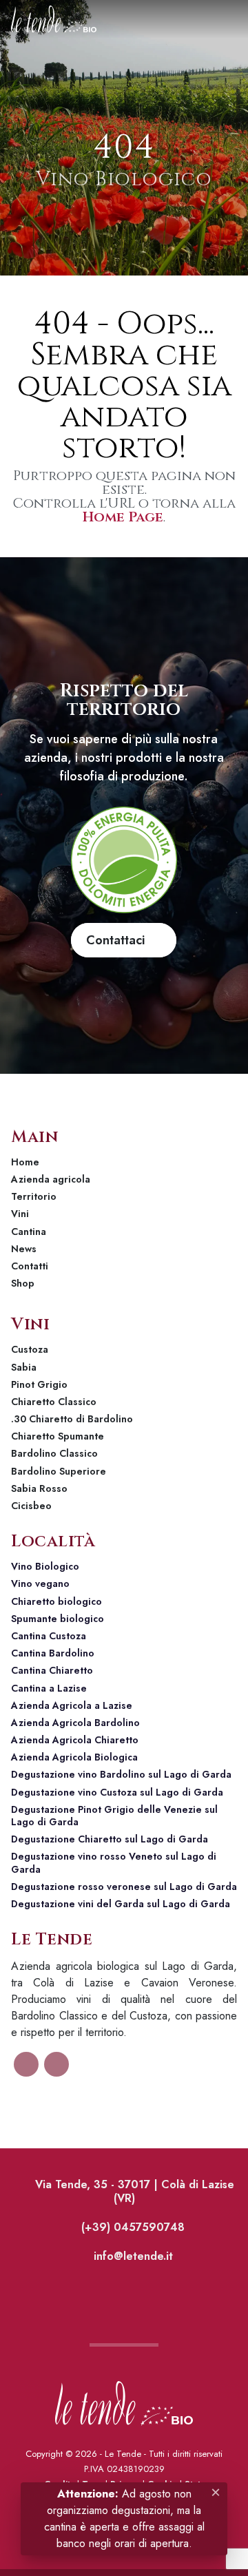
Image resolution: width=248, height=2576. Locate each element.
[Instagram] (56, 2064)
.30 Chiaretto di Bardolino (72, 1419)
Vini (20, 1214)
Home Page (123, 517)
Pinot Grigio (39, 1384)
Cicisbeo (31, 1506)
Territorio (34, 1196)
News (24, 1249)
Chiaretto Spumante (58, 1436)
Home (25, 1162)
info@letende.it (132, 2256)
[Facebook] (26, 2064)
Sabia (24, 1367)
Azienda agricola (51, 1179)
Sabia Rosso (39, 1488)
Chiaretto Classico (54, 1402)
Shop (23, 1283)
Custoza (30, 1349)
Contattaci (119, 940)
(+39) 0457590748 (131, 2227)
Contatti (30, 1266)
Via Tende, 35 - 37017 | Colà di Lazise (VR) (133, 2191)
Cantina (29, 1232)
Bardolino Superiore (59, 1471)
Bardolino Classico (54, 1453)
